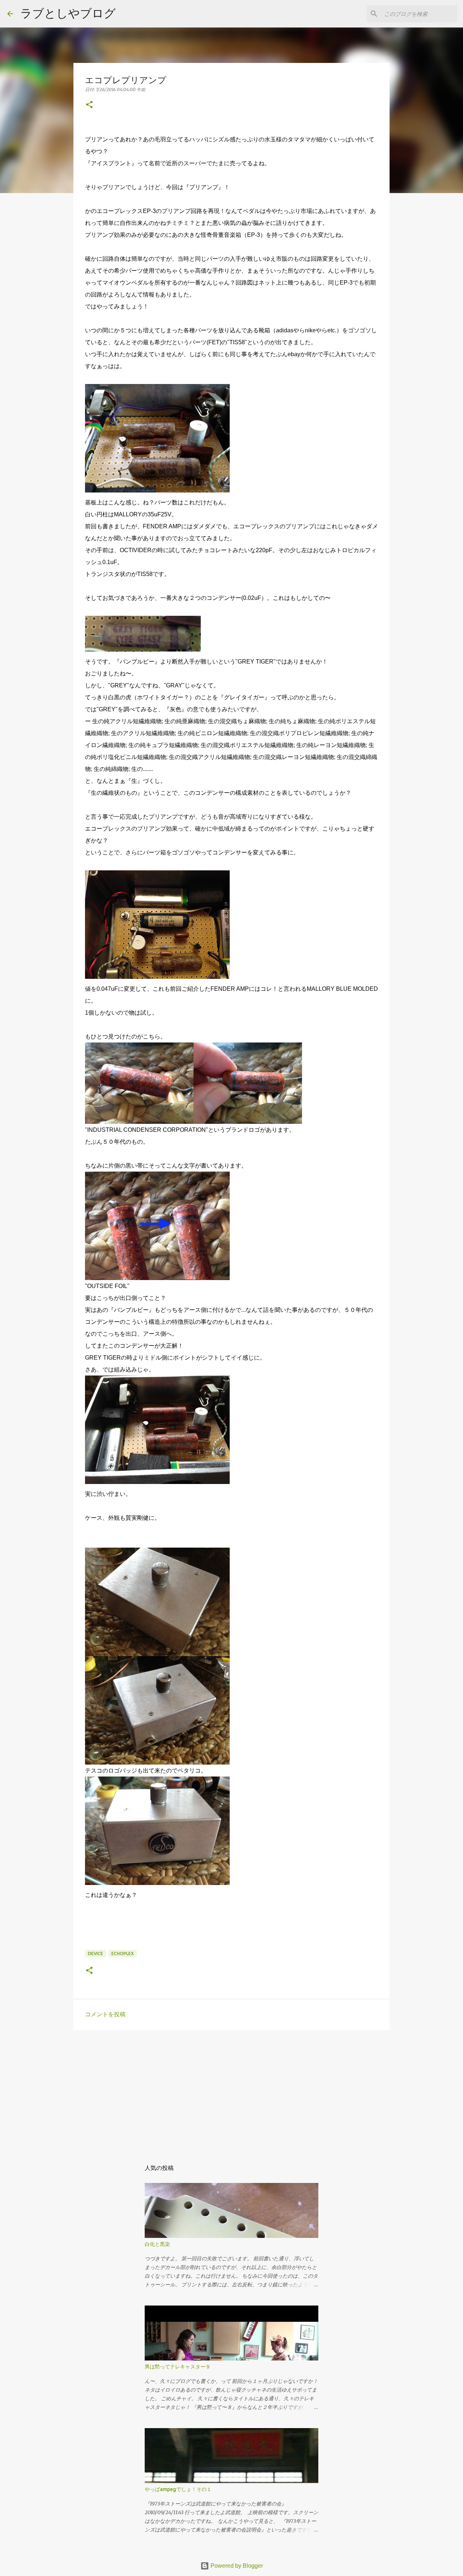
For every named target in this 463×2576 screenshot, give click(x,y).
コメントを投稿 (105, 2014)
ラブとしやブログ (68, 13)
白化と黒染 (157, 2244)
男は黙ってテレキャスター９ (178, 2367)
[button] (89, 105)
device (95, 1954)
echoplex (123, 1954)
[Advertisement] (231, 2091)
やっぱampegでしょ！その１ (178, 2489)
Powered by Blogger (236, 2566)
